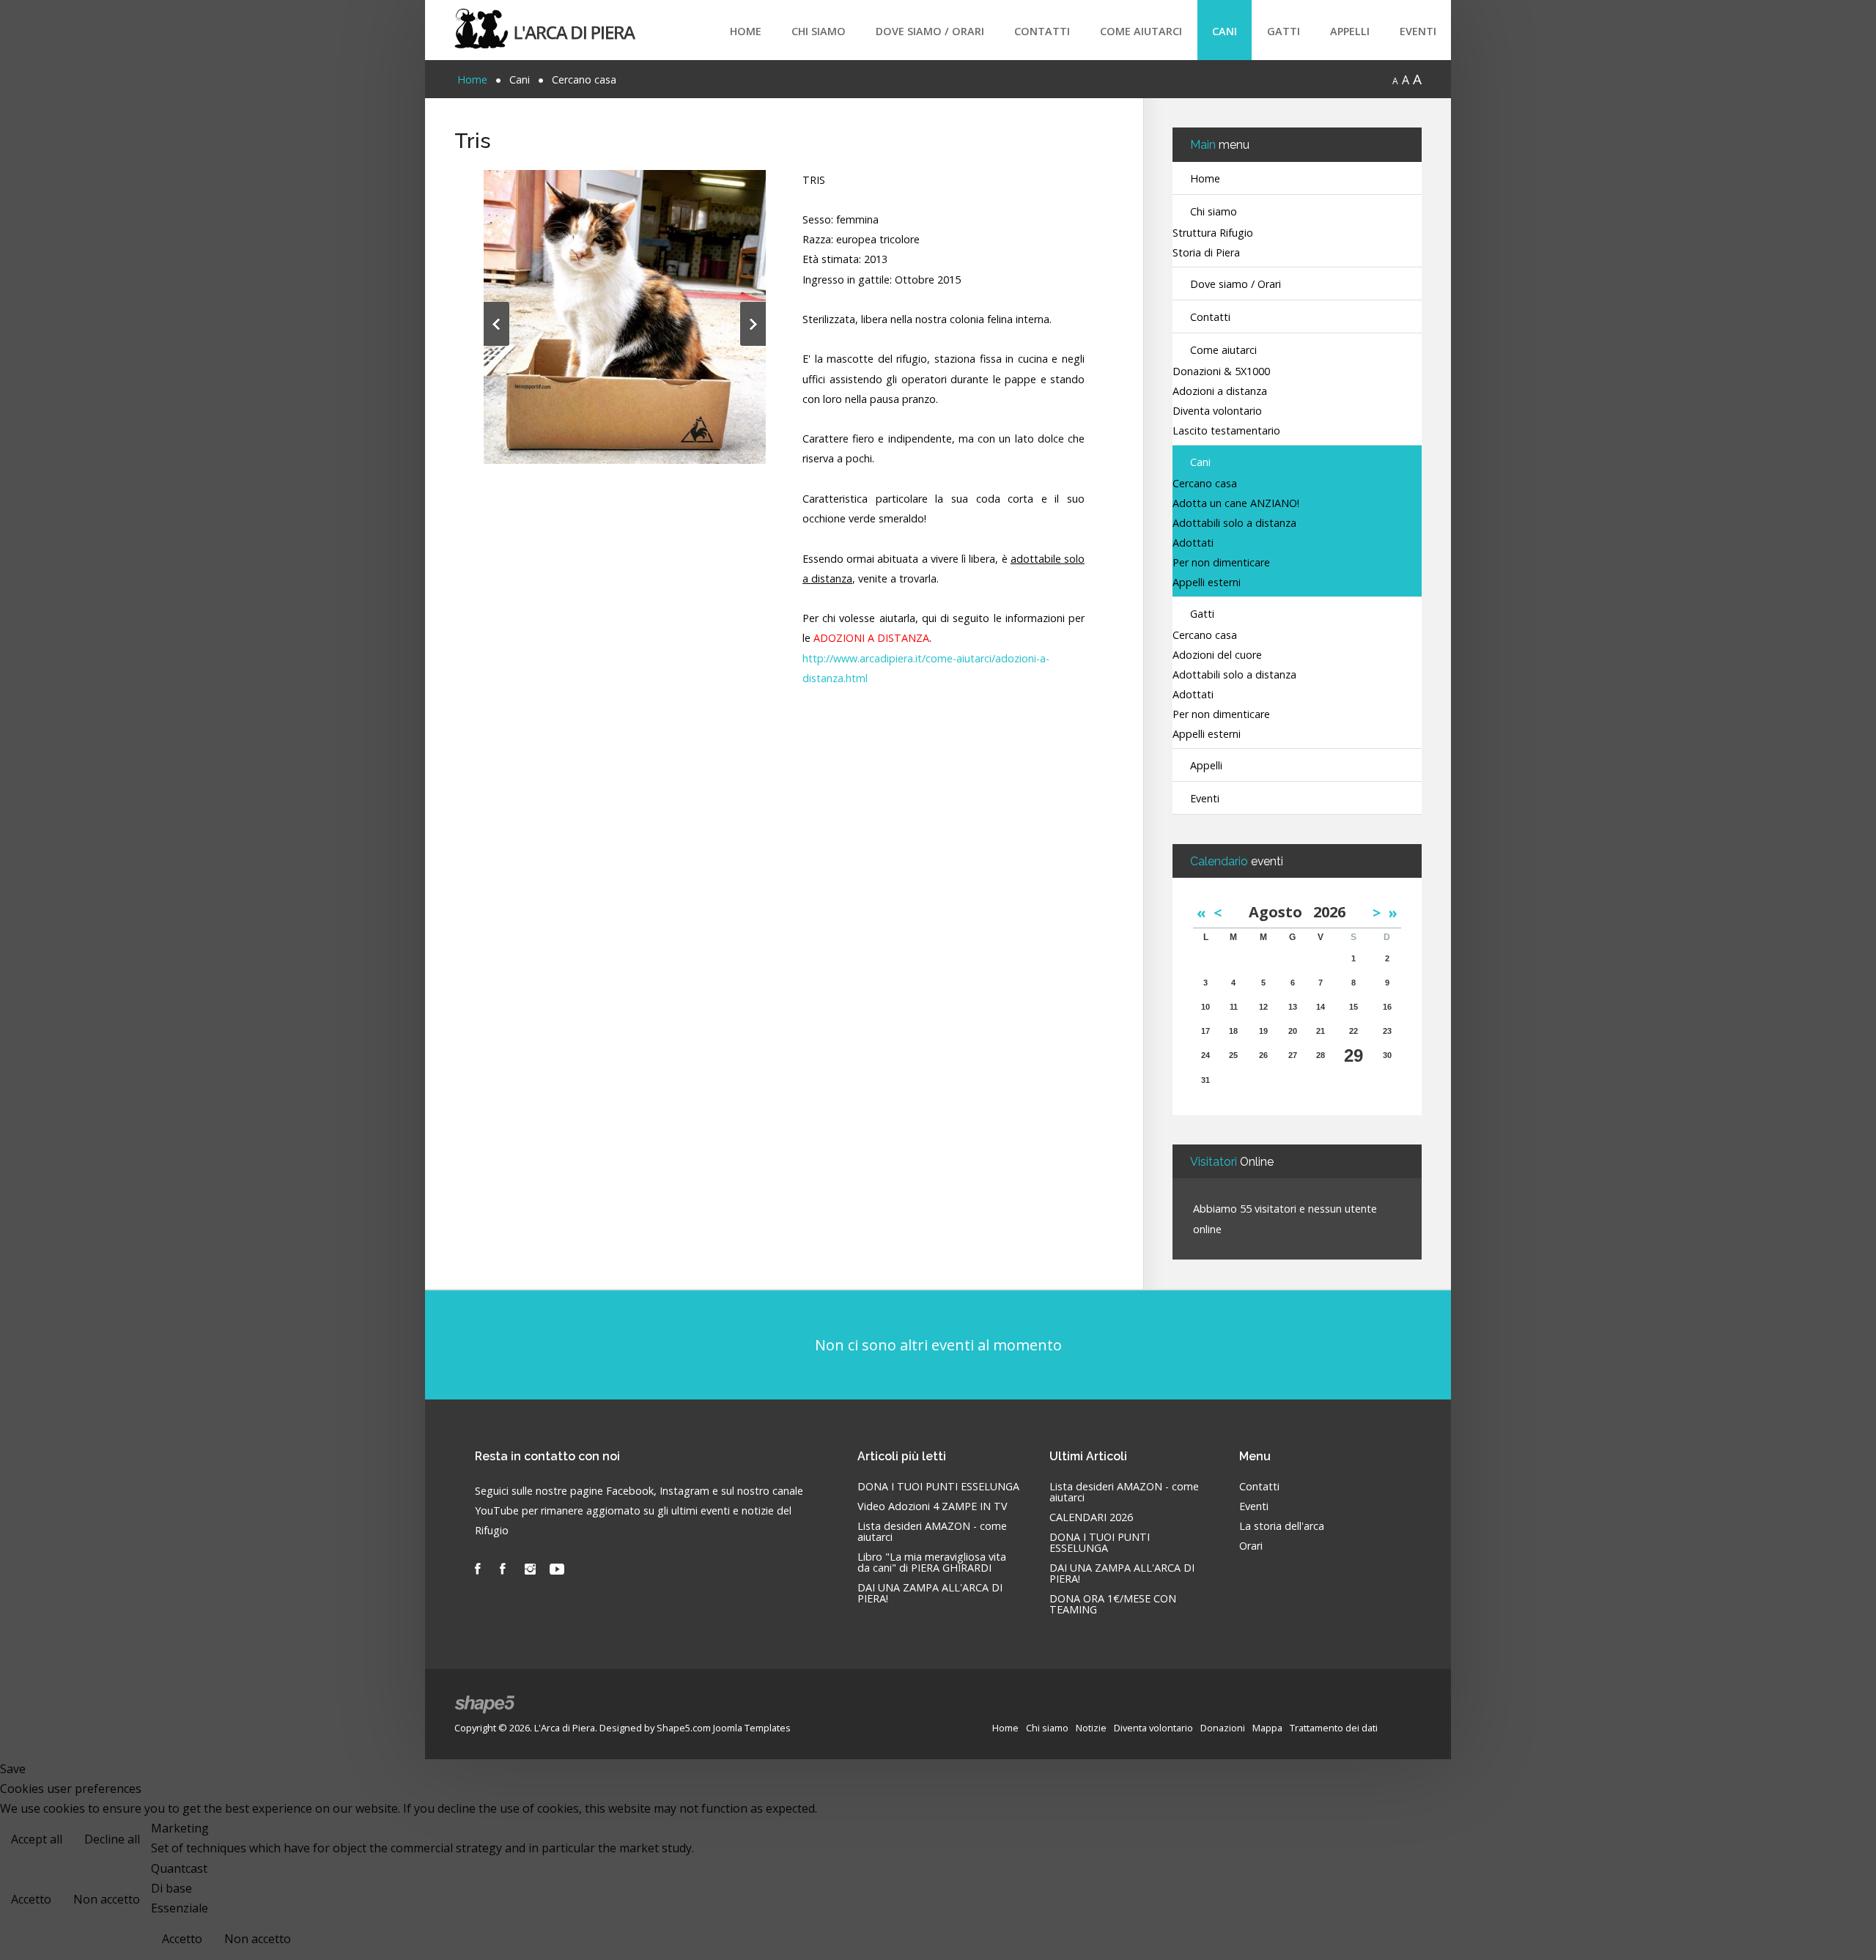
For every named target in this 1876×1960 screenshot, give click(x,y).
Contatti (1042, 31)
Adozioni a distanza (1220, 392)
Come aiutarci (1141, 31)
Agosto (1281, 912)
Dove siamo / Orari (930, 31)
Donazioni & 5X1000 (1221, 372)
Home (746, 31)
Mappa (1267, 1728)
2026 (1329, 912)
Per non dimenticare (1221, 563)
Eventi (1418, 31)
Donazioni (1223, 1728)
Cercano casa (1205, 484)
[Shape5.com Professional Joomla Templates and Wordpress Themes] (485, 1705)
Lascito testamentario (1226, 431)
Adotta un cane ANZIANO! (1236, 504)
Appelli (1350, 31)
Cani (1225, 31)
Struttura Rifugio (1213, 233)
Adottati (1193, 543)
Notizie (1091, 1728)
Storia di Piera (1206, 253)
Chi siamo (819, 31)
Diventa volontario (1217, 411)
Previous (496, 324)
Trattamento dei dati (1334, 1728)
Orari (1251, 1546)
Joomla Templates (752, 1728)
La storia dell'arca (1282, 1527)
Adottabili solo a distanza (1234, 524)
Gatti (1284, 31)
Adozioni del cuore (1217, 655)
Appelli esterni (1207, 583)
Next (753, 324)
